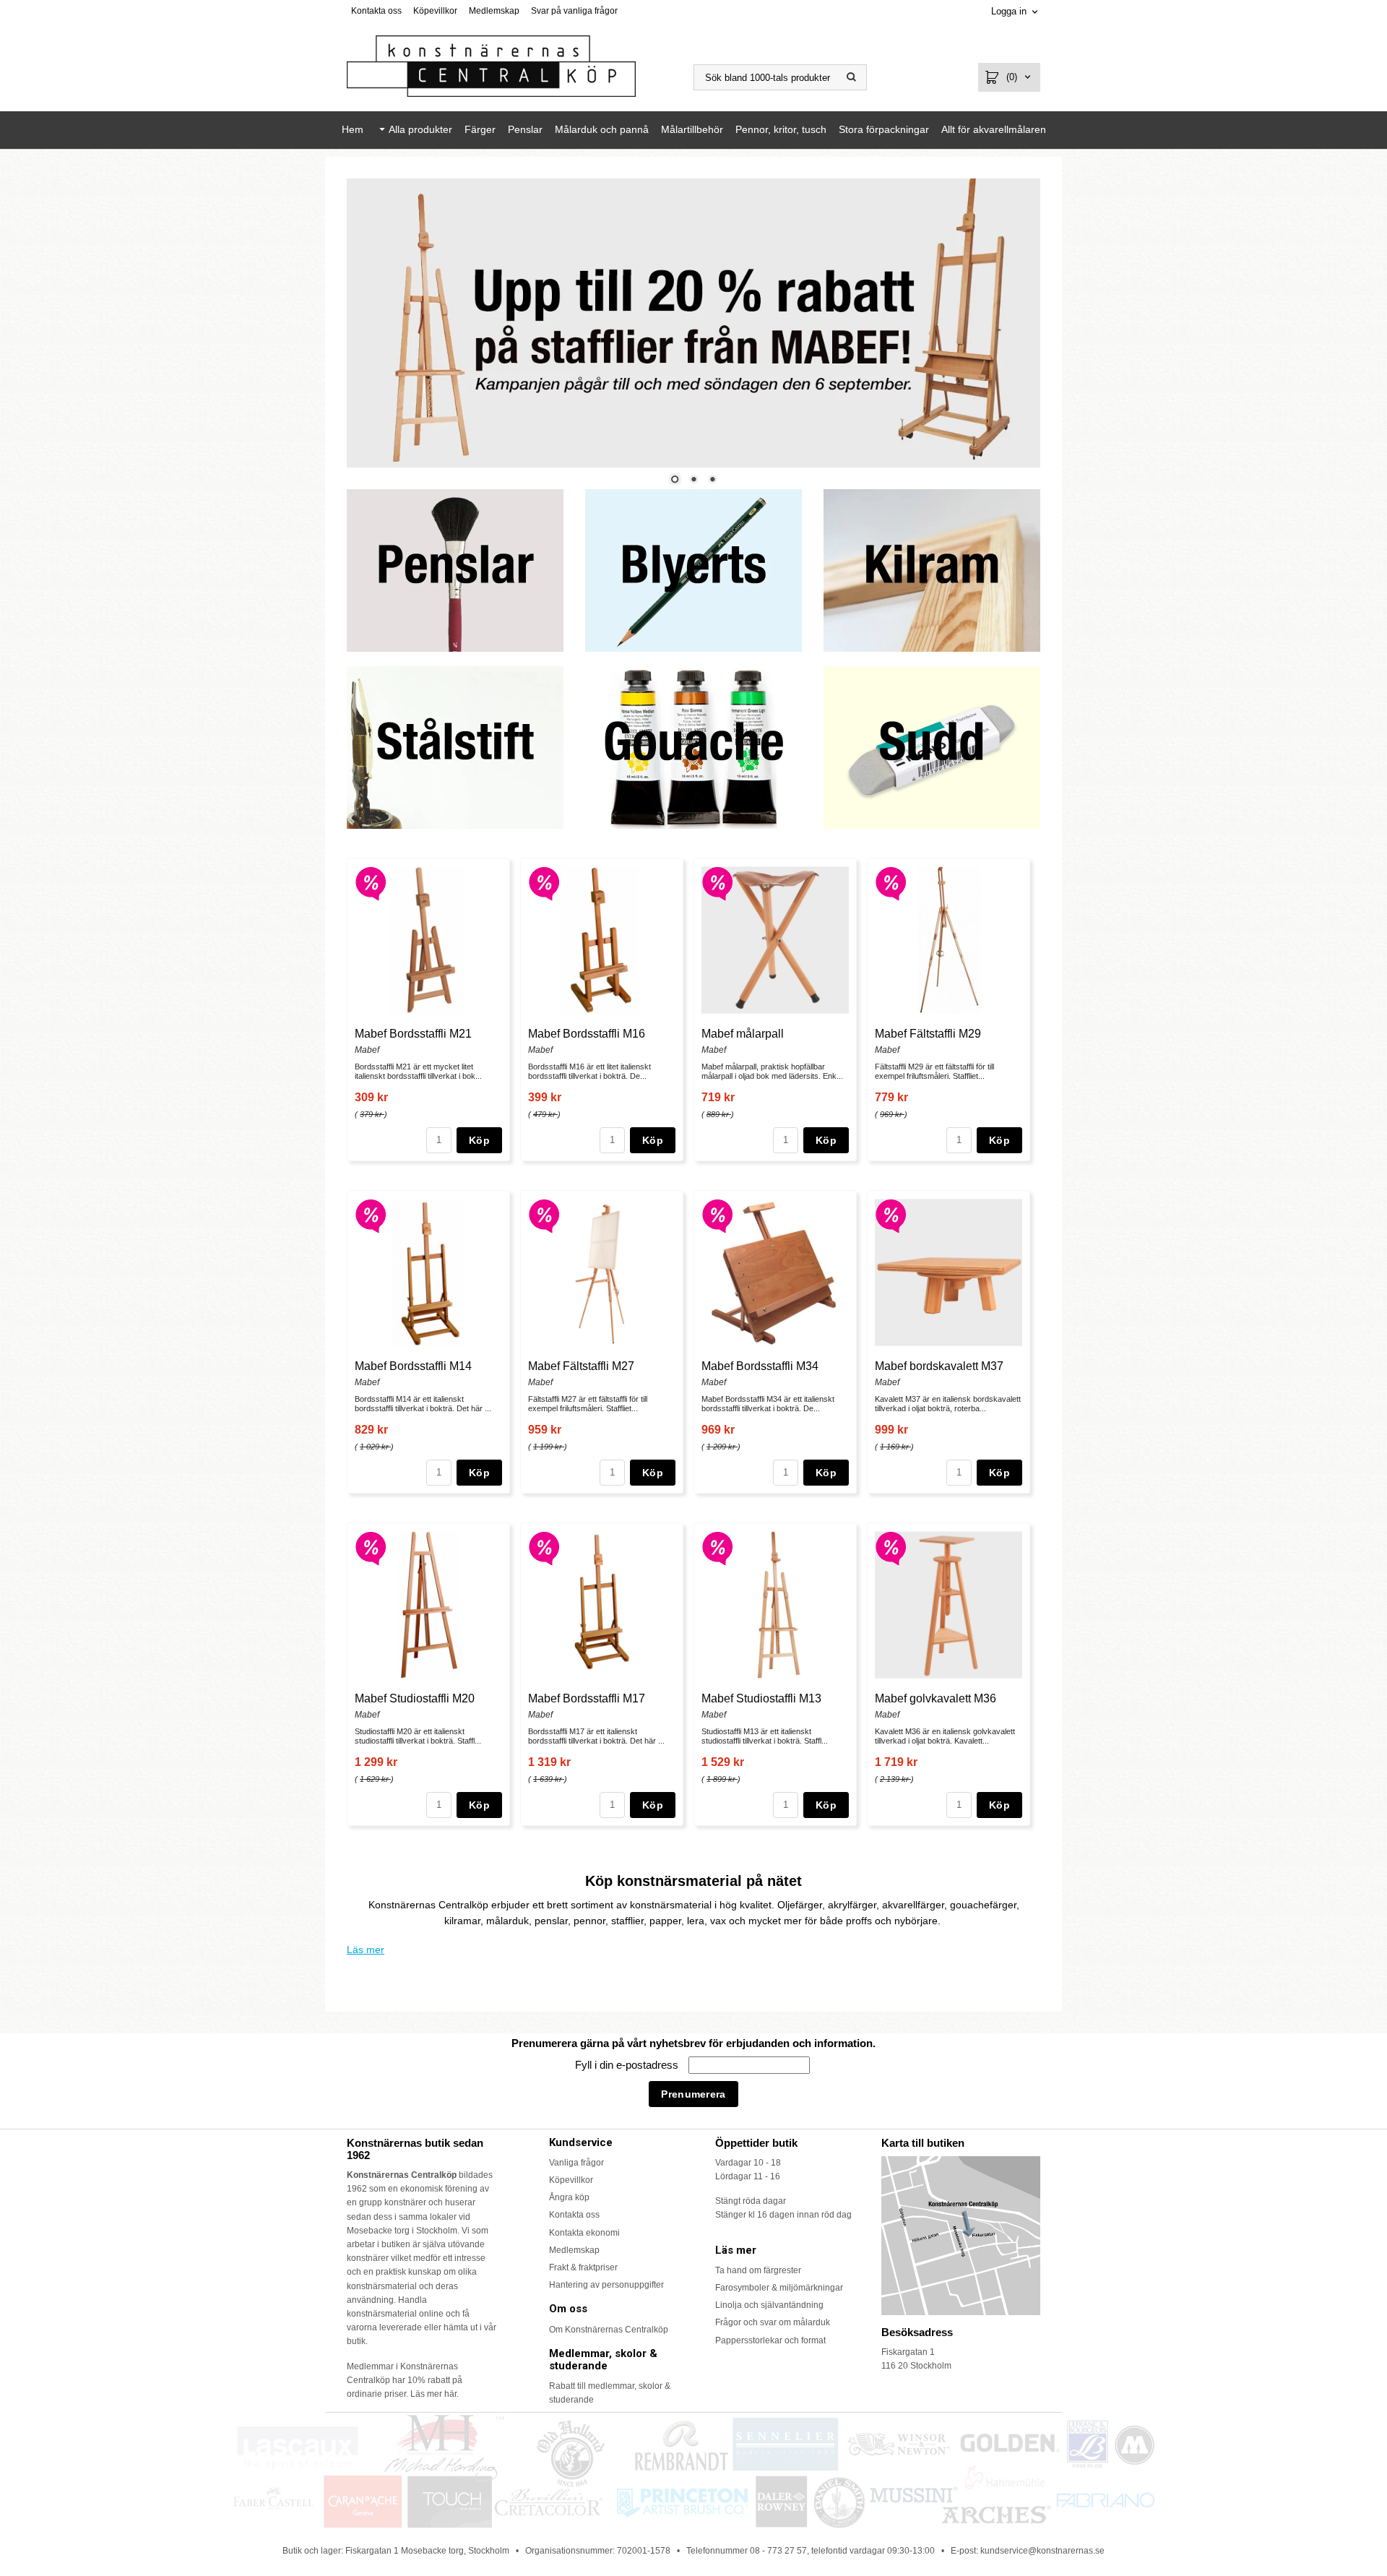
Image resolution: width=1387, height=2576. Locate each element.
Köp (479, 1140)
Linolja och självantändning (769, 2305)
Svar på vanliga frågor (574, 11)
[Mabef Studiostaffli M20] (371, 1547)
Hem (353, 129)
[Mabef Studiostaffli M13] (718, 1547)
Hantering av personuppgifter (606, 2285)
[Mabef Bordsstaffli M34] (718, 1215)
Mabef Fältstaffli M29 (928, 1034)
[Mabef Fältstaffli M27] (544, 1215)
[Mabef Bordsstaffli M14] (371, 1215)
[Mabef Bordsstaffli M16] (544, 882)
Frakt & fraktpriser (583, 2267)
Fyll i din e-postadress (628, 2065)
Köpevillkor (435, 11)
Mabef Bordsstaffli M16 (587, 1034)
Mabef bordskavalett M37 (939, 1366)
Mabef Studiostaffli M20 (415, 1698)
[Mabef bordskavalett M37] (891, 1215)
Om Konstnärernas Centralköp (609, 2330)
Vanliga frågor (576, 2163)
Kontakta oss (376, 11)
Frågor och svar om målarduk (773, 2322)
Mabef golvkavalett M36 (936, 1698)
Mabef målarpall (743, 1034)
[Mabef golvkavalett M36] (891, 1547)
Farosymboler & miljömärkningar (779, 2288)
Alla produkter (420, 129)
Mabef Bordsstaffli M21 (413, 1034)
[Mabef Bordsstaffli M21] (371, 882)
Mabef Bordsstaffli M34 (760, 1366)
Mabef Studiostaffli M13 (761, 1698)
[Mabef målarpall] (718, 882)
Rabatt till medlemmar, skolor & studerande (610, 2393)
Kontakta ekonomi (584, 2233)
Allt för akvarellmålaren (994, 129)
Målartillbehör (692, 129)
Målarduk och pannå (602, 129)
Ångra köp (569, 2197)
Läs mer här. (435, 2394)
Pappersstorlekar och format (770, 2340)
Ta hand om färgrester (758, 2270)
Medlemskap (494, 11)
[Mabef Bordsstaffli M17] (544, 1547)
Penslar (525, 129)
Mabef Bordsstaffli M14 (413, 1366)
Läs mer (366, 1950)
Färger (480, 129)
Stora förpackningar (884, 129)
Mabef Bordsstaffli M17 (587, 1698)
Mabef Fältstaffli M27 (581, 1366)
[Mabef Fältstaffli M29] (891, 882)
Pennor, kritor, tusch (781, 129)
